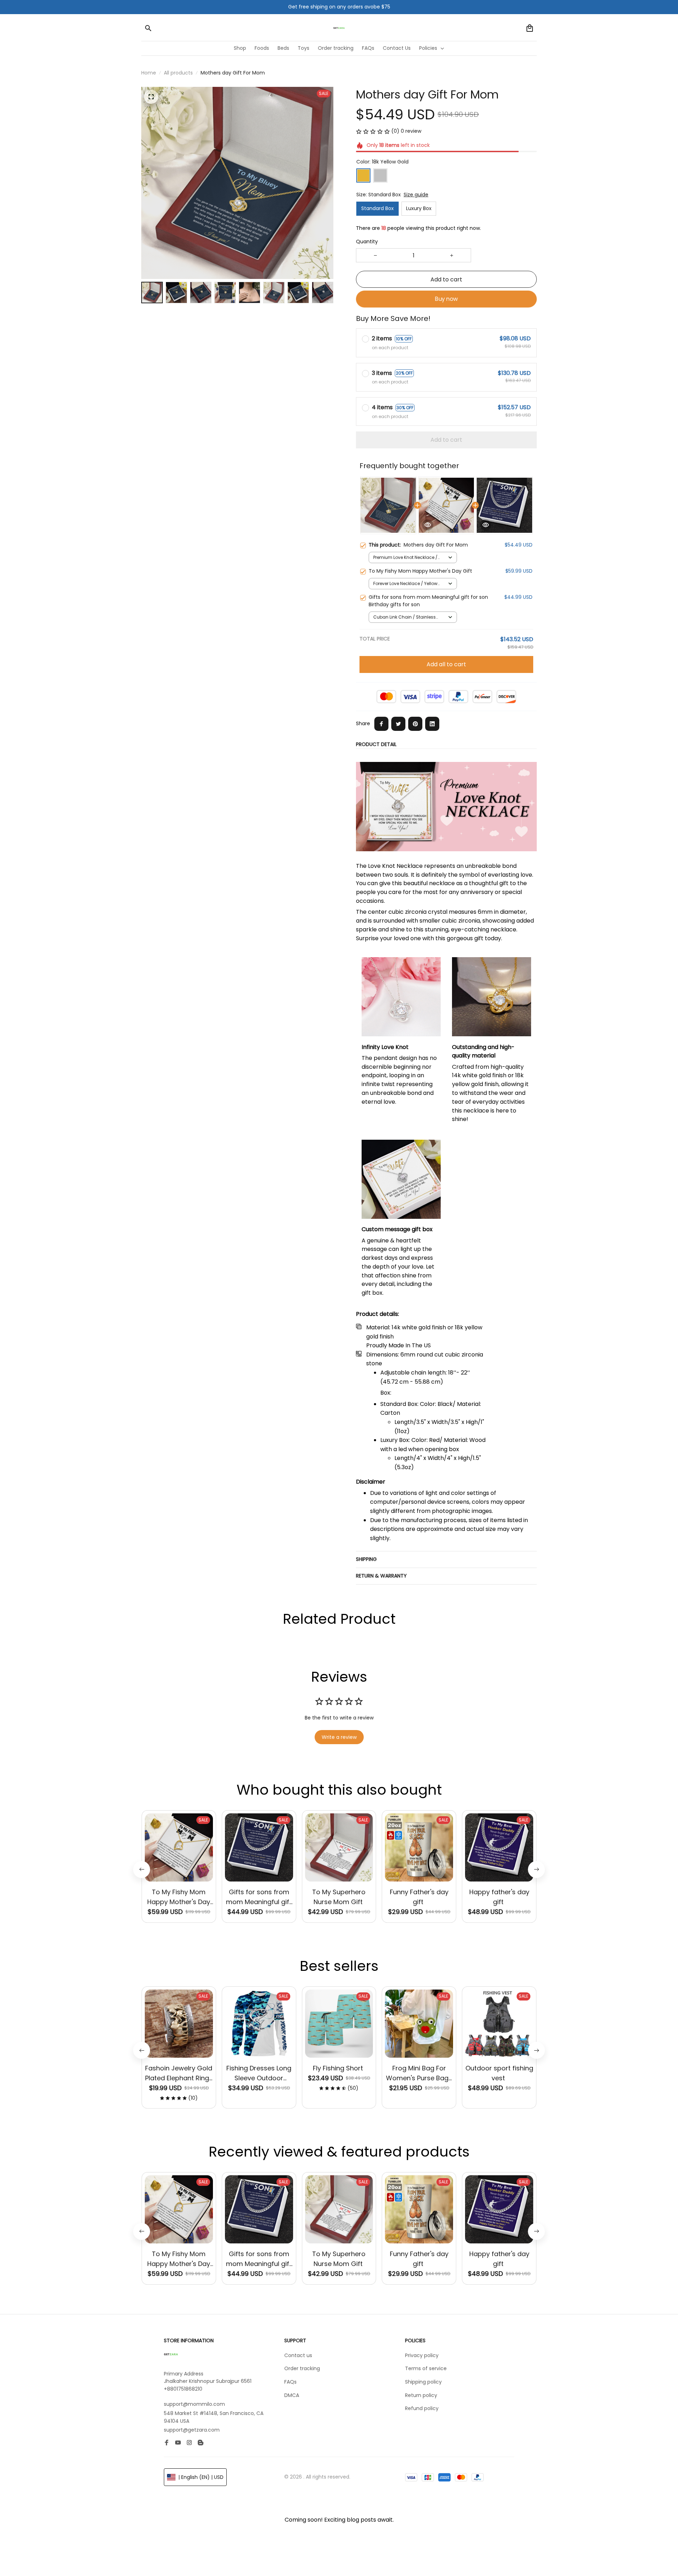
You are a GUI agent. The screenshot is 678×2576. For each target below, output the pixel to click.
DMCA (292, 2395)
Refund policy (422, 2408)
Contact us (298, 2355)
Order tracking (302, 2368)
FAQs (290, 2382)
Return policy (421, 2395)
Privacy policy (422, 2355)
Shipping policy (423, 2382)
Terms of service (426, 2368)
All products (178, 73)
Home (149, 73)
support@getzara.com (192, 2430)
